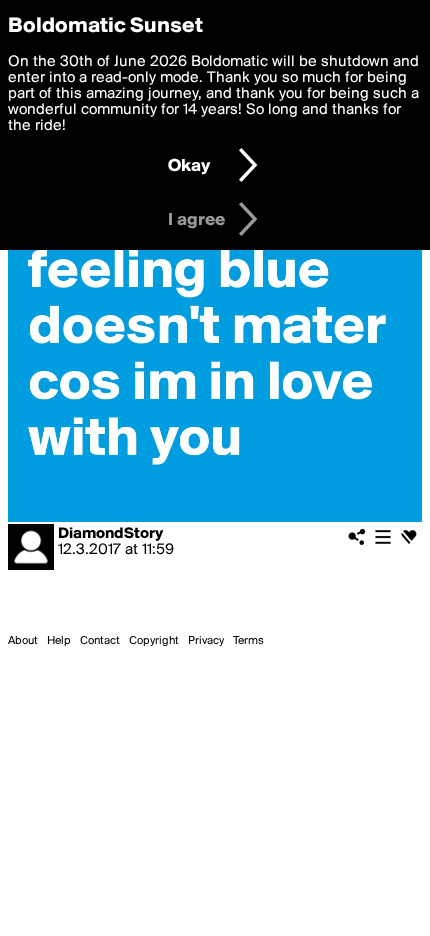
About (23, 641)
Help (59, 641)
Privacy (206, 641)
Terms (248, 641)
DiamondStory (110, 534)
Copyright (154, 641)
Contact (100, 641)
